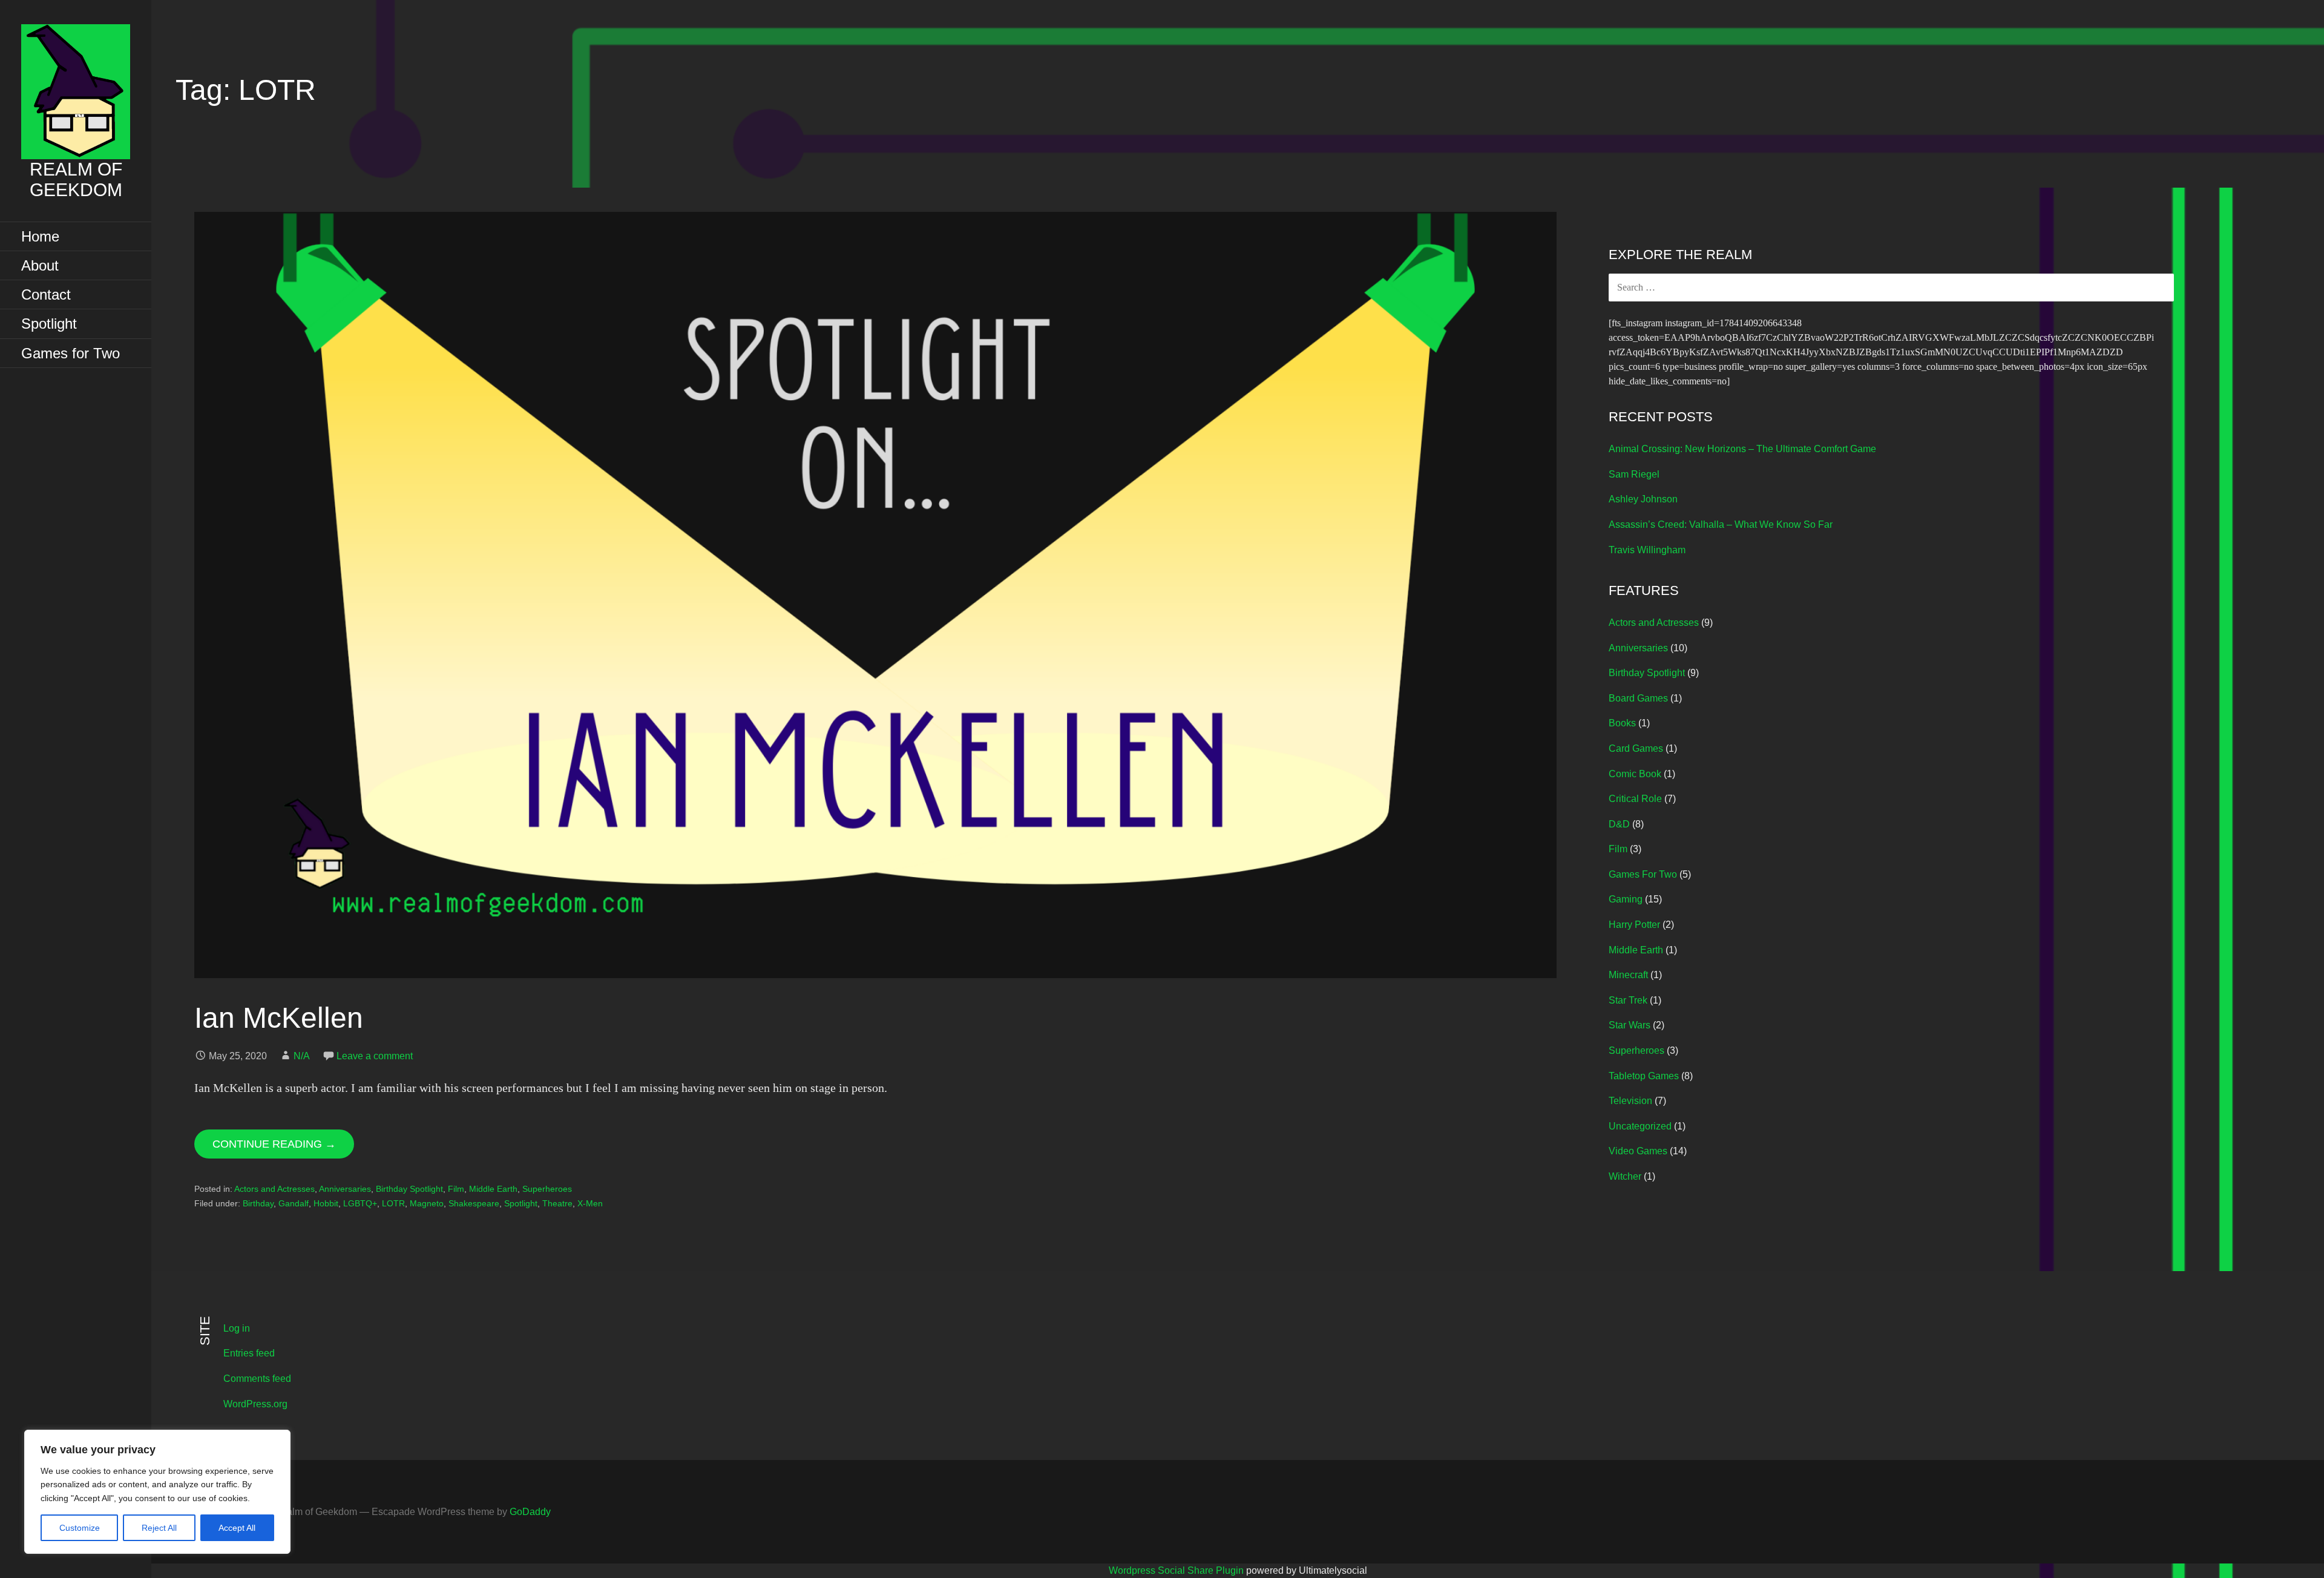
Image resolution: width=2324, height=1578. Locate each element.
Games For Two (1643, 874)
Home (40, 236)
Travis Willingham (1647, 550)
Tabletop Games (1644, 1076)
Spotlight (49, 324)
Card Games (1636, 748)
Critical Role (1635, 799)
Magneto (427, 1203)
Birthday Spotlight (409, 1189)
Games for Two (71, 353)
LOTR (393, 1203)
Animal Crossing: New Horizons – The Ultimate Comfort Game (1742, 449)
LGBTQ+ (360, 1203)
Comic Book (1635, 774)
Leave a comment (375, 1056)
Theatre (557, 1203)
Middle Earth (493, 1189)
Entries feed (249, 1353)
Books (1622, 723)
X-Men (590, 1203)
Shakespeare (474, 1203)
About (40, 265)
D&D (1619, 824)
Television (1630, 1101)
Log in (237, 1328)
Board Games (1638, 698)
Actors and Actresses (274, 1189)
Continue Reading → (274, 1144)
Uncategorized (1640, 1126)
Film (456, 1189)
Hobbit (326, 1203)
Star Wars (1630, 1025)
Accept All (237, 1528)
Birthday (258, 1203)
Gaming (1626, 899)
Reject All (159, 1528)
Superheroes (547, 1189)
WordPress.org (255, 1404)
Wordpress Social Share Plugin (1177, 1570)
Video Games (1638, 1151)
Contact (46, 294)
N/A (302, 1056)
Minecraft (1628, 975)
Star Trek (1628, 1000)
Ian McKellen (279, 1018)
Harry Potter (1634, 925)
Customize (80, 1528)
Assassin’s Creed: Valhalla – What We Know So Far (1721, 524)
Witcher (1625, 1176)
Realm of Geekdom (76, 179)
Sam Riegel (1634, 474)
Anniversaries (345, 1189)
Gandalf (294, 1203)
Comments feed (257, 1379)
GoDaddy (530, 1512)
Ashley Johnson (1643, 499)
